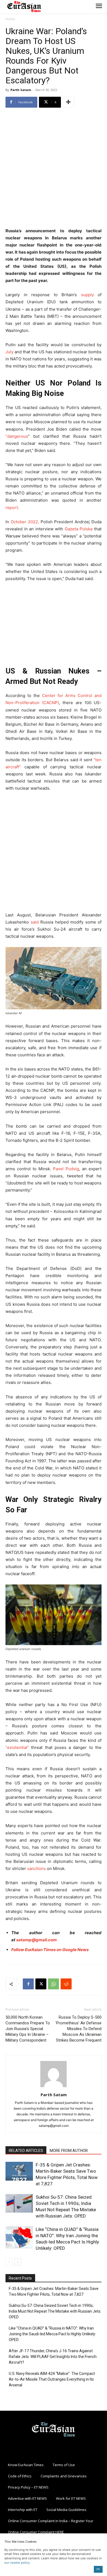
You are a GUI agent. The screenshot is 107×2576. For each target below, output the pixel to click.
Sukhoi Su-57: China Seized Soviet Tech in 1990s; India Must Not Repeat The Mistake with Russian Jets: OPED (55, 2311)
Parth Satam (21, 90)
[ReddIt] (66, 1984)
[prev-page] (9, 2262)
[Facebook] (28, 1984)
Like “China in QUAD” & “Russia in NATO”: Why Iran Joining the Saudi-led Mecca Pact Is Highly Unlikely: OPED (52, 2334)
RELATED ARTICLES (26, 2151)
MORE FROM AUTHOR (69, 2151)
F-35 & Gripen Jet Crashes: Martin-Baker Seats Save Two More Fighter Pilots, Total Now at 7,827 (54, 2291)
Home (10, 19)
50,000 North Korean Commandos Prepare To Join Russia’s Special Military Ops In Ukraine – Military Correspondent (28, 2029)
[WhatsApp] (54, 1984)
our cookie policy (17, 2563)
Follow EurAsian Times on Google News (50, 1950)
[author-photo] (54, 2087)
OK (98, 2569)
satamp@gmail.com (36, 1940)
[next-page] (18, 2262)
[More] (68, 102)
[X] (41, 1984)
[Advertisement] (54, 168)
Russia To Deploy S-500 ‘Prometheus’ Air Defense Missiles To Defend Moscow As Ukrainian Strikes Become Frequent (78, 2029)
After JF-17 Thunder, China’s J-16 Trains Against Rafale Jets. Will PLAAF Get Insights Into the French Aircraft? (53, 2357)
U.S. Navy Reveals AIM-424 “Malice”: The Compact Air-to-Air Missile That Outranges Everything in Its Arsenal (52, 2379)
